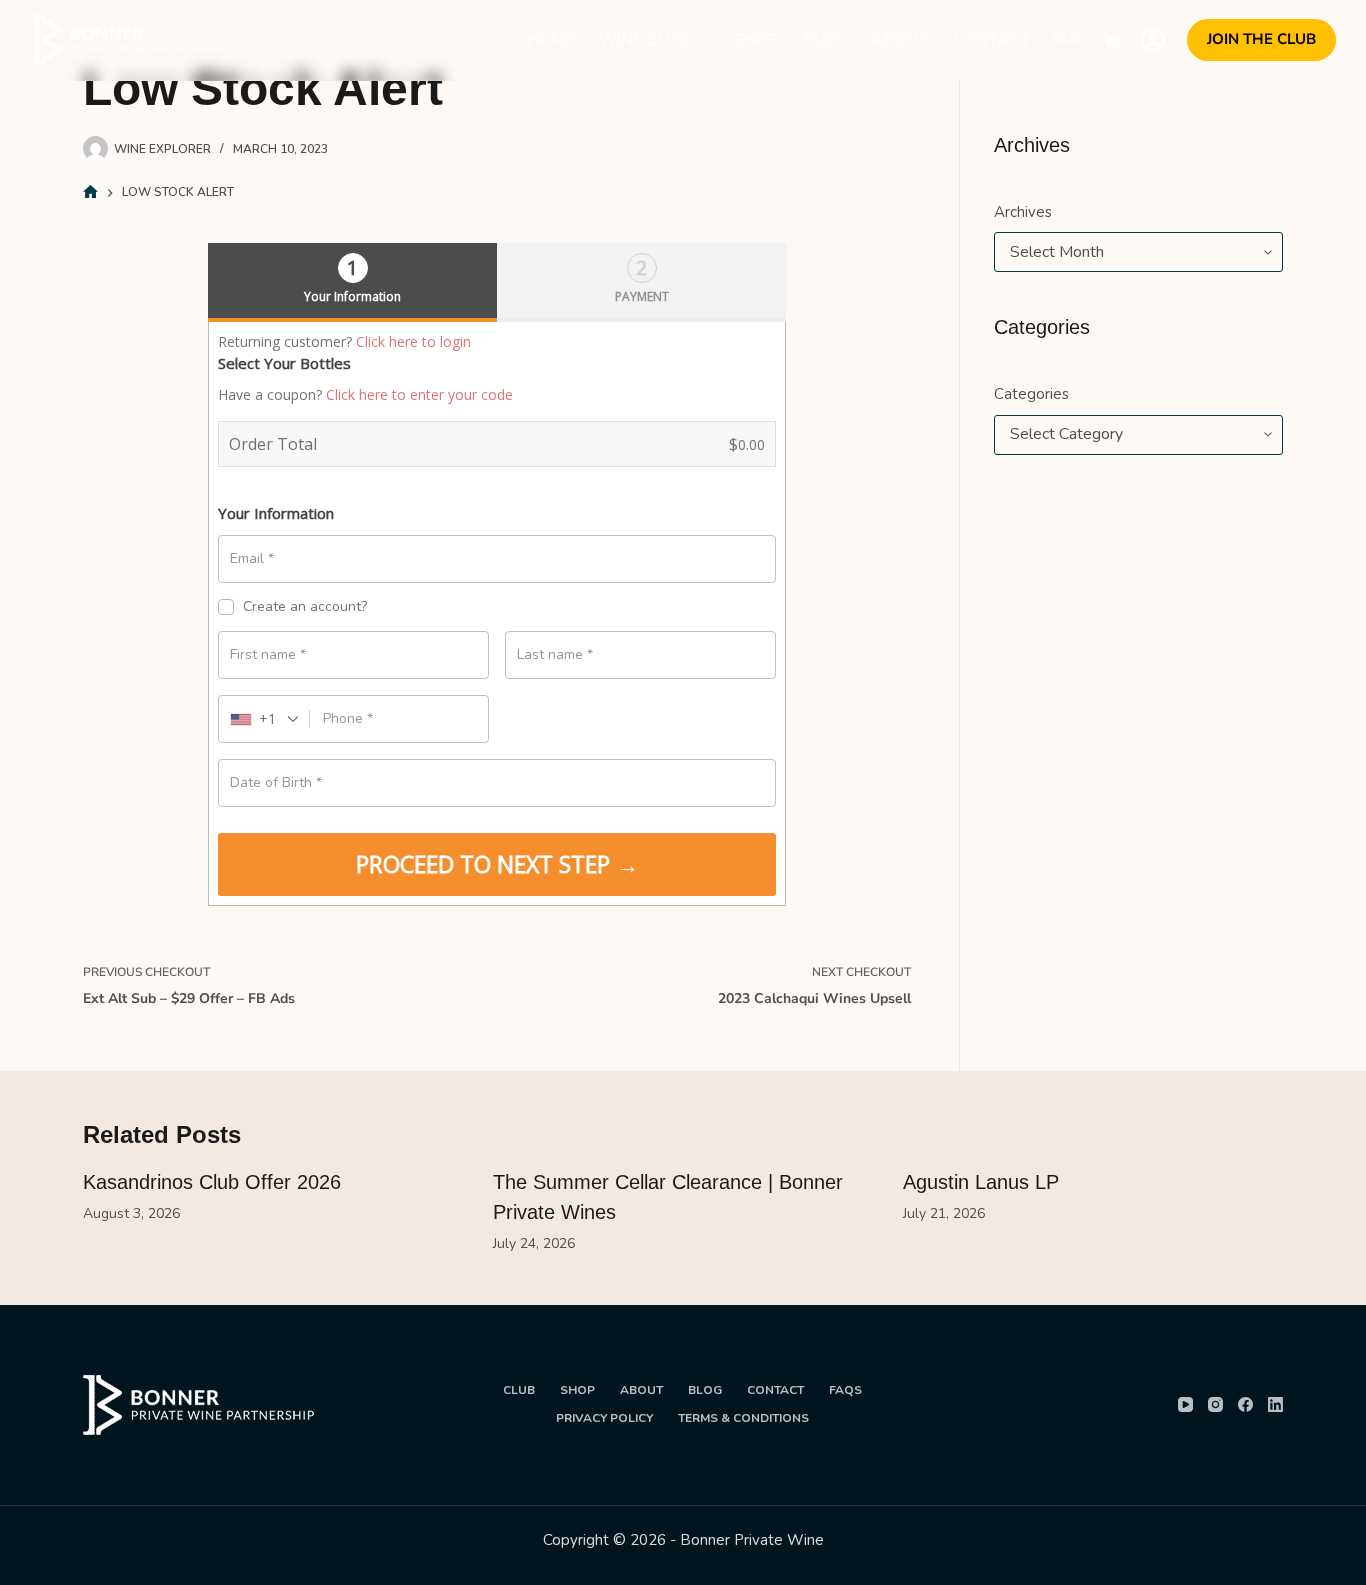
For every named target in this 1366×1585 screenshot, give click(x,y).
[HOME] (90, 192)
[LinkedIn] (1275, 1404)
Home (550, 40)
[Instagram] (1215, 1404)
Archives (1023, 212)
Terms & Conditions (743, 1418)
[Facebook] (1245, 1404)
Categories (1031, 394)
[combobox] (264, 719)
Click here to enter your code (419, 394)
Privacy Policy (604, 1418)
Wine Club (644, 40)
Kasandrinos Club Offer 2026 (212, 1182)
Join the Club (1261, 39)
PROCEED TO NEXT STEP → (497, 864)
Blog (824, 40)
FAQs (845, 1390)
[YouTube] (1185, 1404)
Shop (756, 40)
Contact (991, 40)
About (899, 40)
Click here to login (413, 341)
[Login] (1153, 40)
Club (519, 1390)
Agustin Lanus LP (981, 1182)
